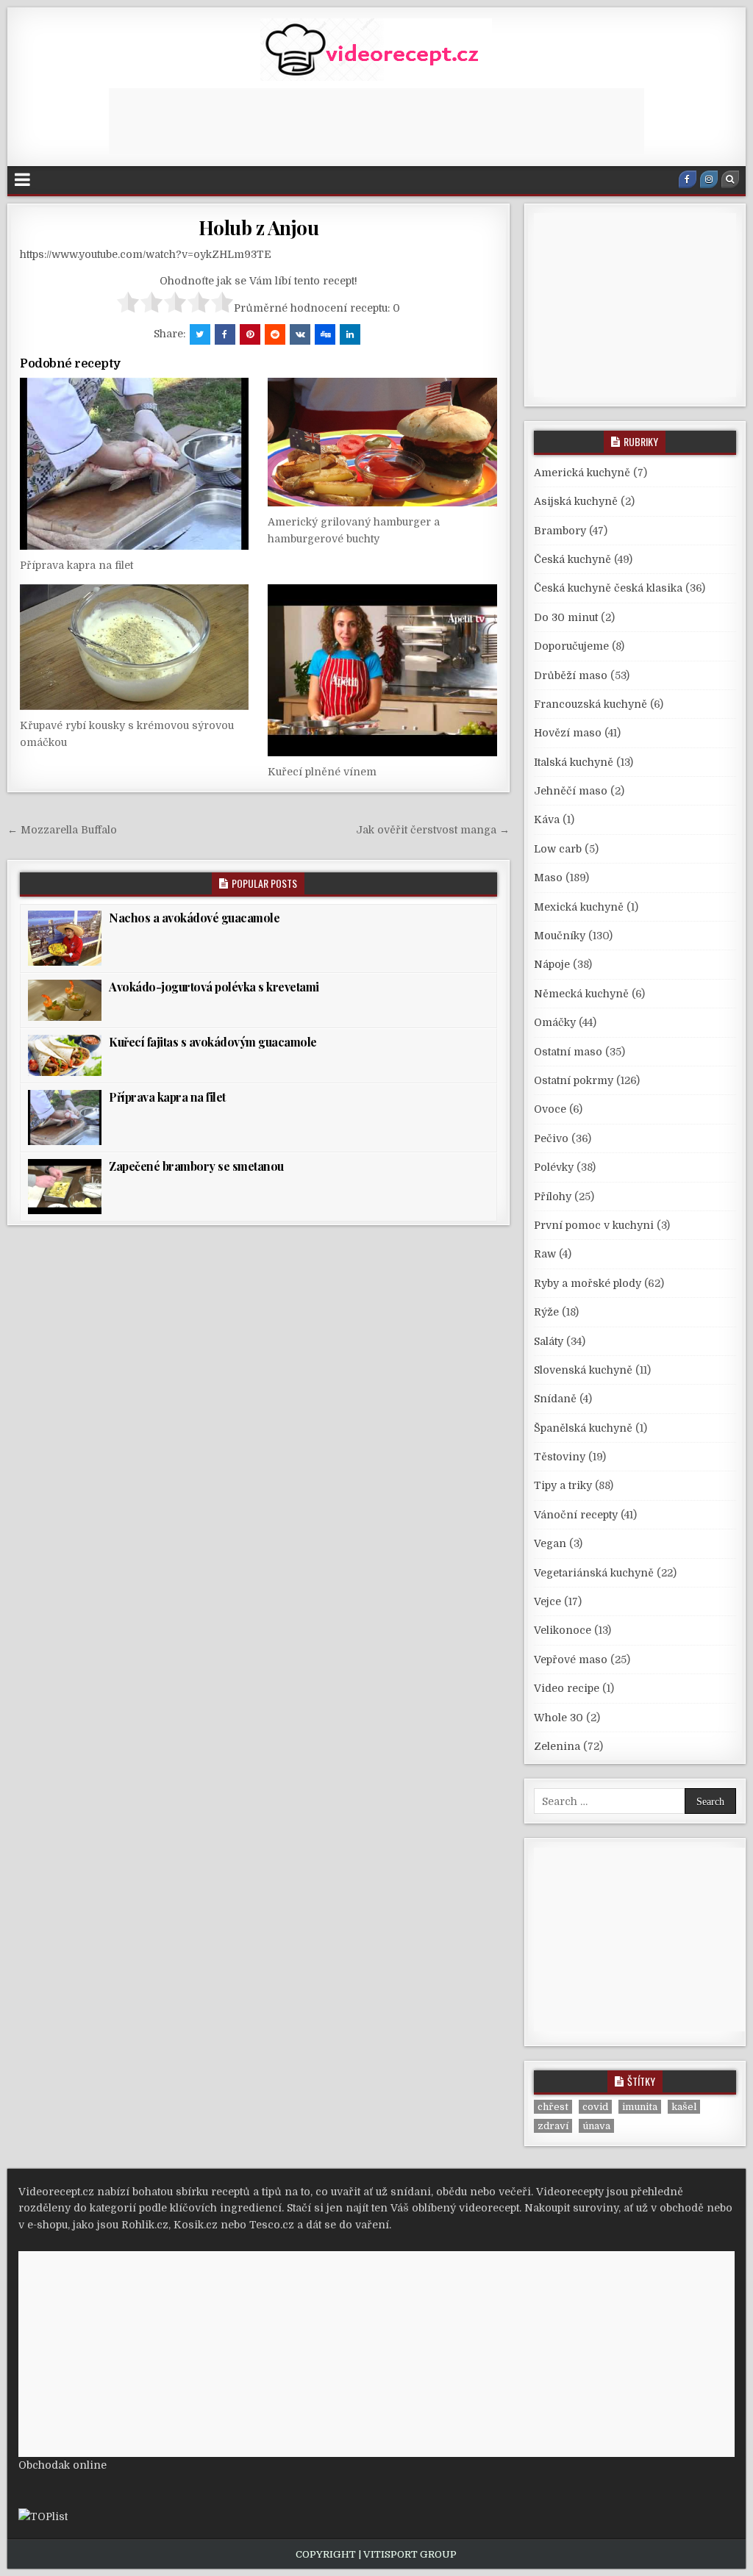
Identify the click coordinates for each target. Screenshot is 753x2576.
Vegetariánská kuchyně (594, 1573)
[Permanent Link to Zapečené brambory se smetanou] (65, 1187)
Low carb (558, 849)
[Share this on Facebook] (225, 334)
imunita (640, 2107)
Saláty (549, 1341)
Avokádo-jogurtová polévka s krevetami (214, 987)
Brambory (560, 531)
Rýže (546, 1312)
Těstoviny (560, 1457)
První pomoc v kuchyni (594, 1225)
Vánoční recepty (576, 1515)
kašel (684, 2107)
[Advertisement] (376, 121)
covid (595, 2107)
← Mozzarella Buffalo (62, 830)
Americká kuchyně (582, 473)
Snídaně (555, 1399)
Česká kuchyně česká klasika (608, 588)
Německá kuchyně (581, 994)
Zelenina (557, 1746)
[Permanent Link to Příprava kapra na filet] (134, 463)
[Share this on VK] (300, 334)
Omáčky (555, 1022)
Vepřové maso (571, 1660)
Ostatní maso (568, 1052)
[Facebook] (688, 179)
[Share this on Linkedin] (350, 334)
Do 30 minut (566, 617)
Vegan (550, 1543)
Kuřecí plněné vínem (322, 772)
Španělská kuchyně (583, 1428)
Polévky (554, 1167)
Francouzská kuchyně (590, 704)
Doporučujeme (571, 646)
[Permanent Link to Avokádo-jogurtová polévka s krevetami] (65, 1000)
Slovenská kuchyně (583, 1370)
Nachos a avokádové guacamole (194, 918)
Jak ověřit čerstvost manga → (433, 830)
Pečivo (551, 1138)
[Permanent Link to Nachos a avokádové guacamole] (65, 938)
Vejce (547, 1601)
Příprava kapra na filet (76, 565)
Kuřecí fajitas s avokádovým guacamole (213, 1042)
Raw (545, 1254)
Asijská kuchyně (576, 501)
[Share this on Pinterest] (250, 334)
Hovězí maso (568, 733)
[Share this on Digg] (325, 334)
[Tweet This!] (200, 334)
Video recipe (567, 1688)
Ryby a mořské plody (588, 1283)
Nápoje (552, 964)
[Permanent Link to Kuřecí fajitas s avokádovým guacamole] (65, 1055)
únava (596, 2126)
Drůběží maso (571, 675)
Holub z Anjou (259, 227)
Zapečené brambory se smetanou (196, 1166)
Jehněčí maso (571, 791)
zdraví (553, 2126)
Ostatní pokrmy (574, 1080)
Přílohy (553, 1196)
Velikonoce (563, 1630)
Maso (548, 878)
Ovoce (550, 1109)
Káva (547, 819)
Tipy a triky (563, 1485)
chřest (553, 2107)
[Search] (730, 179)
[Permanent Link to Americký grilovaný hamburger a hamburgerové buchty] (382, 442)
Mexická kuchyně (579, 907)
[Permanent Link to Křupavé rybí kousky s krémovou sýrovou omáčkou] (134, 647)
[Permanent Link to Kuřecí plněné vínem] (382, 670)
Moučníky (560, 936)
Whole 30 (558, 1718)
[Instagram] (709, 179)
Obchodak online (63, 2465)
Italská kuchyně (574, 762)
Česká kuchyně (572, 559)
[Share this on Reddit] (275, 334)
